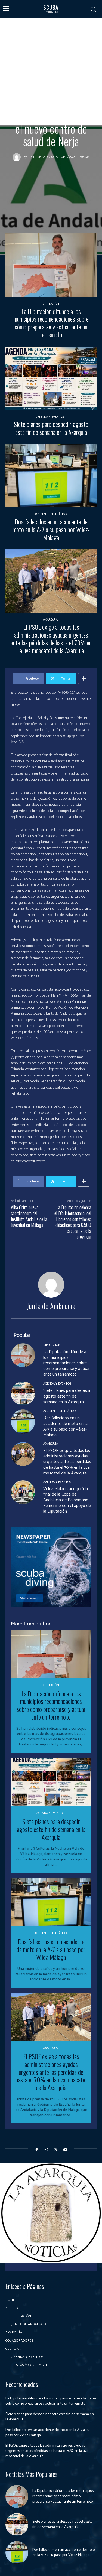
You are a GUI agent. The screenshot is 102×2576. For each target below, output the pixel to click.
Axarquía (32, 93)
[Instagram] (46, 2150)
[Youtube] (65, 2150)
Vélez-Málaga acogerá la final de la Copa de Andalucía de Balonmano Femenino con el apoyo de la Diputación (67, 1500)
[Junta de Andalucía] (18, 157)
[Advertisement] (51, 72)
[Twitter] (56, 2150)
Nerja (52, 93)
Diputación (50, 304)
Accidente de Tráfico (50, 514)
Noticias (71, 93)
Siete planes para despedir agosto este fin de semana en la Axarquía (51, 428)
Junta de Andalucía (43, 157)
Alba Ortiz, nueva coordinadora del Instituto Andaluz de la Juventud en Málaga (29, 1216)
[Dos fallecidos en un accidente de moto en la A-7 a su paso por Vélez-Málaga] (51, 476)
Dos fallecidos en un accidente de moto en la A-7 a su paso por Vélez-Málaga (51, 529)
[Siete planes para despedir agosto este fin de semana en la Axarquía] (51, 378)
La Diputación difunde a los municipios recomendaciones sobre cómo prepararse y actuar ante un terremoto (51, 323)
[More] (84, 678)
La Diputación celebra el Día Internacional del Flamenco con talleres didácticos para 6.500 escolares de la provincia (73, 1222)
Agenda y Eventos (50, 417)
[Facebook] (37, 2150)
